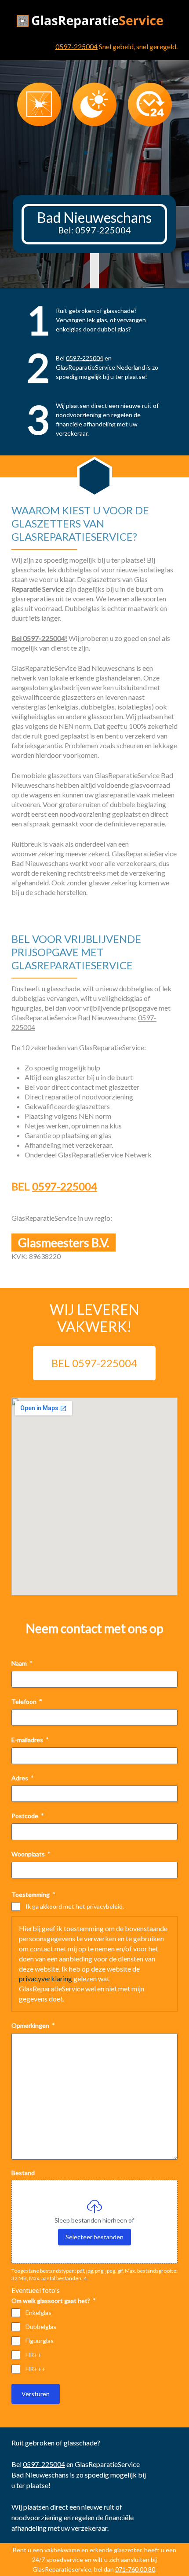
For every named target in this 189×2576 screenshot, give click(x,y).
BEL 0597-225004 (94, 1363)
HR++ (34, 2355)
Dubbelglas (41, 2327)
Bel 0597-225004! (39, 638)
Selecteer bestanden (94, 2237)
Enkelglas (38, 2312)
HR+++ (36, 2369)
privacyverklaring (45, 1978)
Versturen (36, 2394)
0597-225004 (76, 46)
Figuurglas (40, 2341)
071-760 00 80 (135, 2569)
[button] (86, 153)
